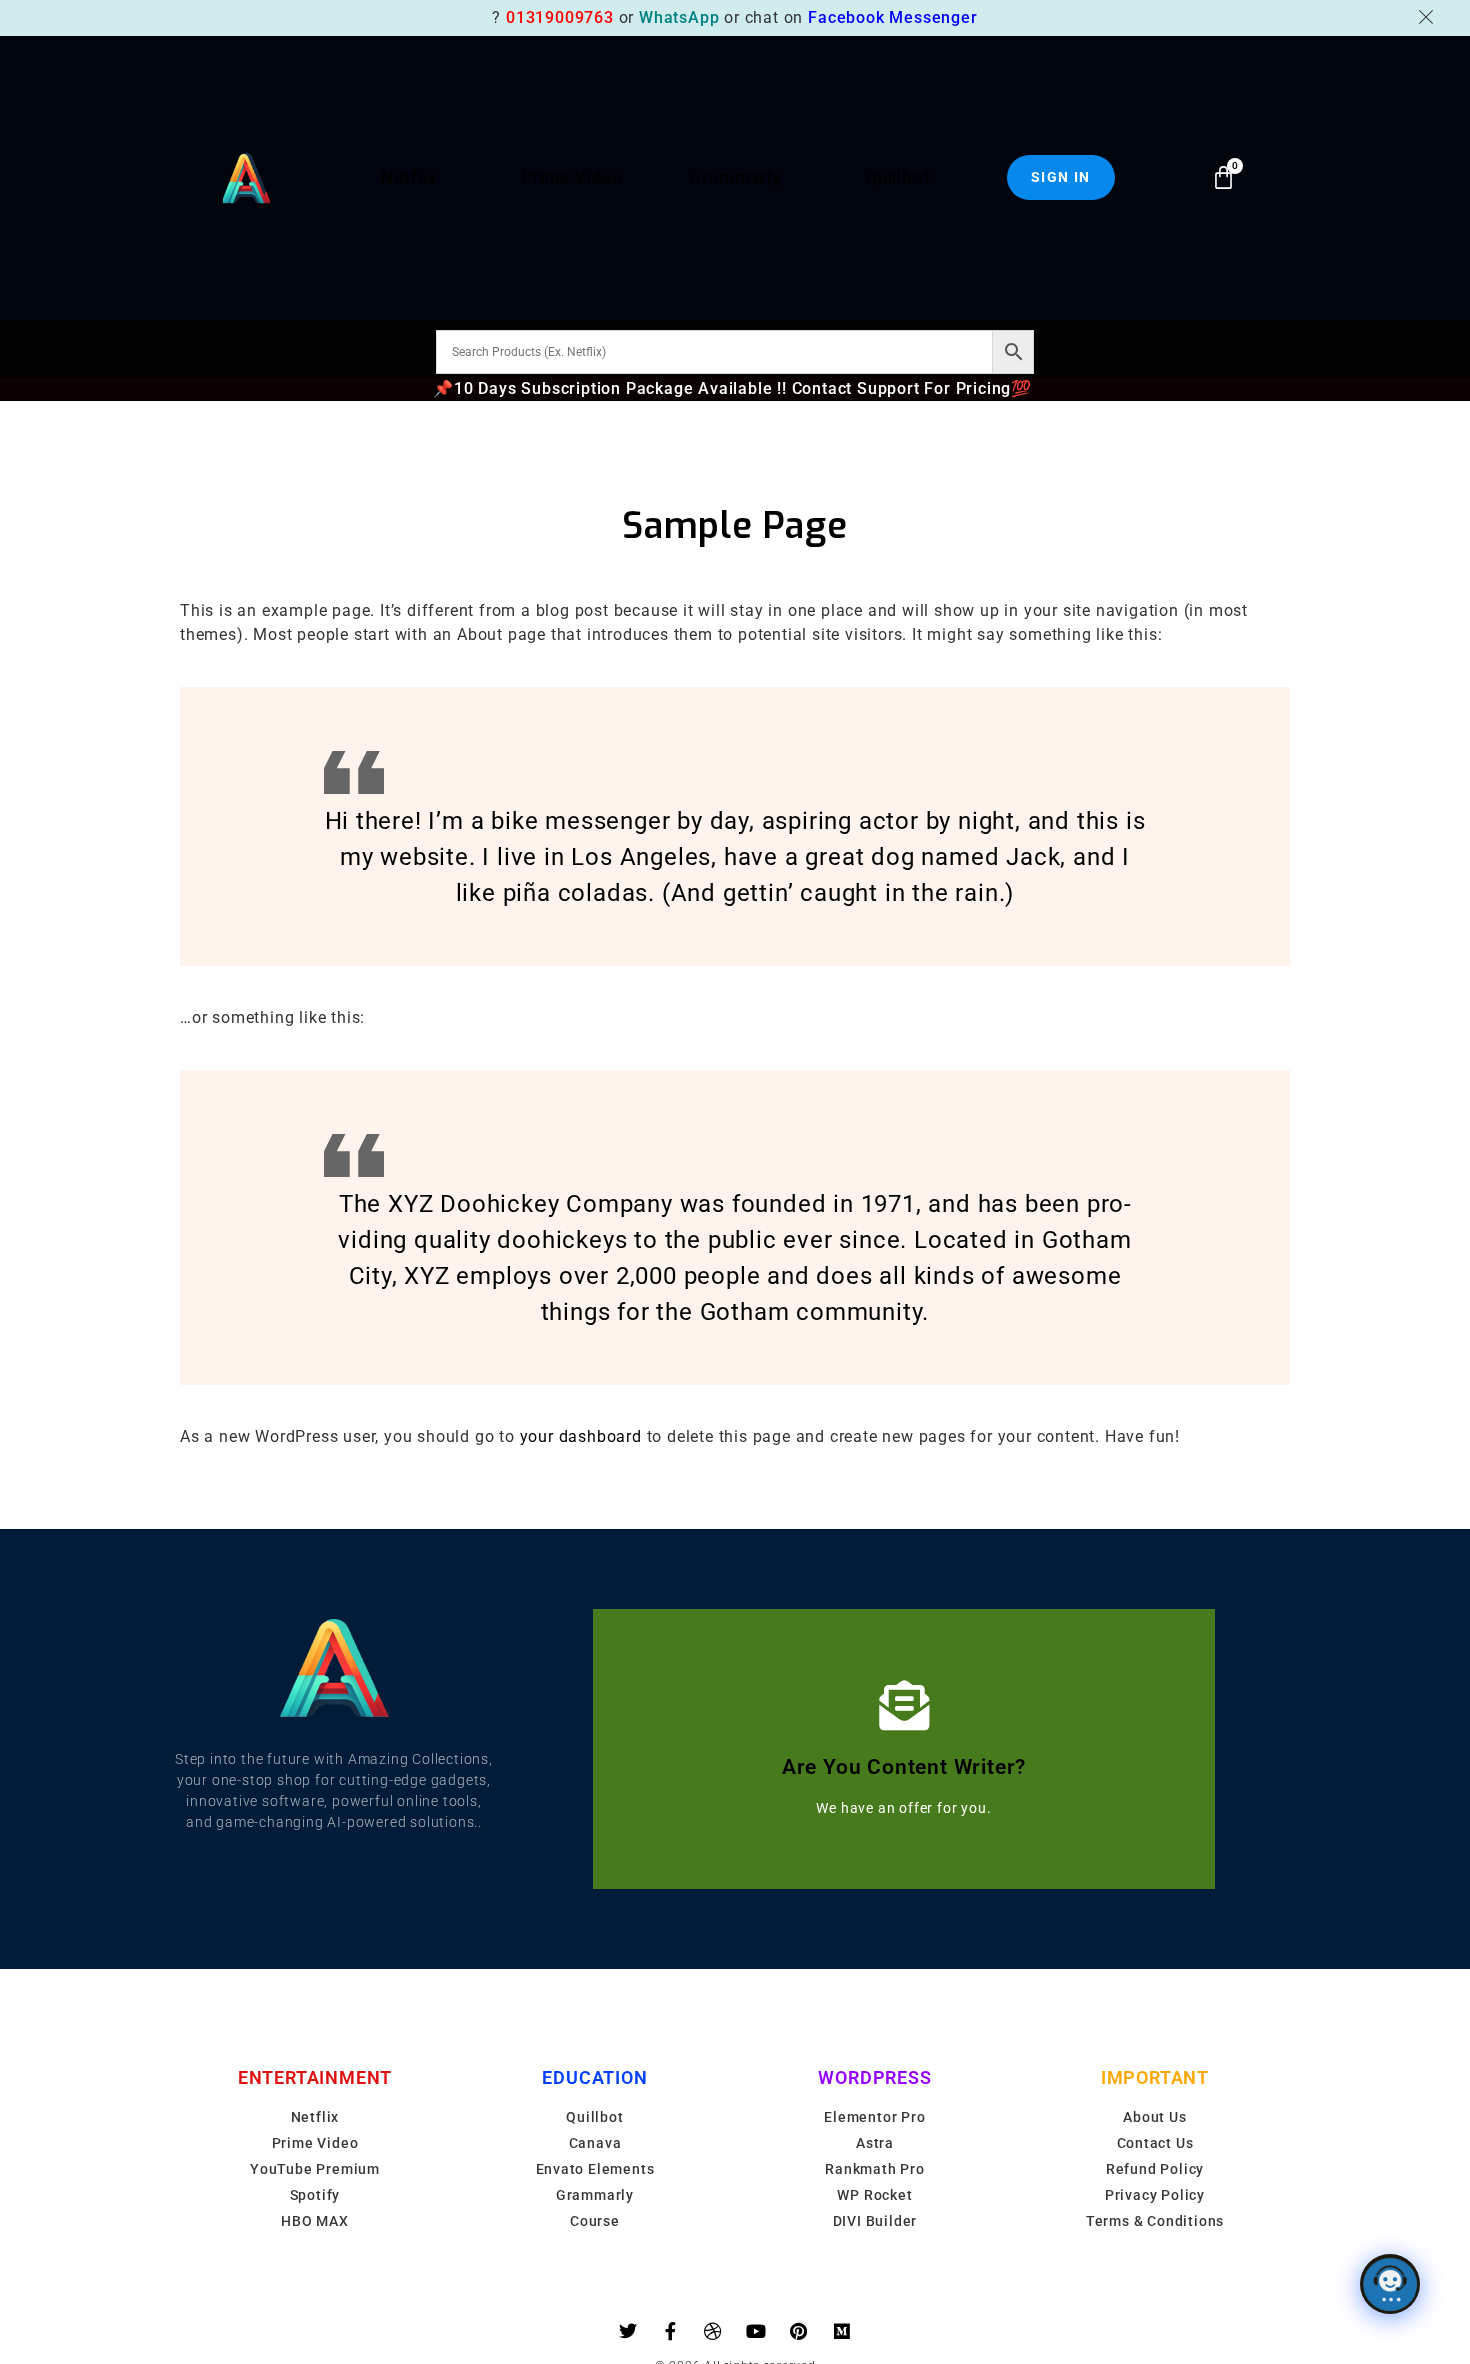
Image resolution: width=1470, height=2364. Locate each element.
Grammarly (734, 177)
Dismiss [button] (1429, 17)
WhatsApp (679, 17)
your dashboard (581, 1436)
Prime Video (572, 177)
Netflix (409, 177)
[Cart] (1224, 177)
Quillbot (897, 177)
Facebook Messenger (892, 17)
